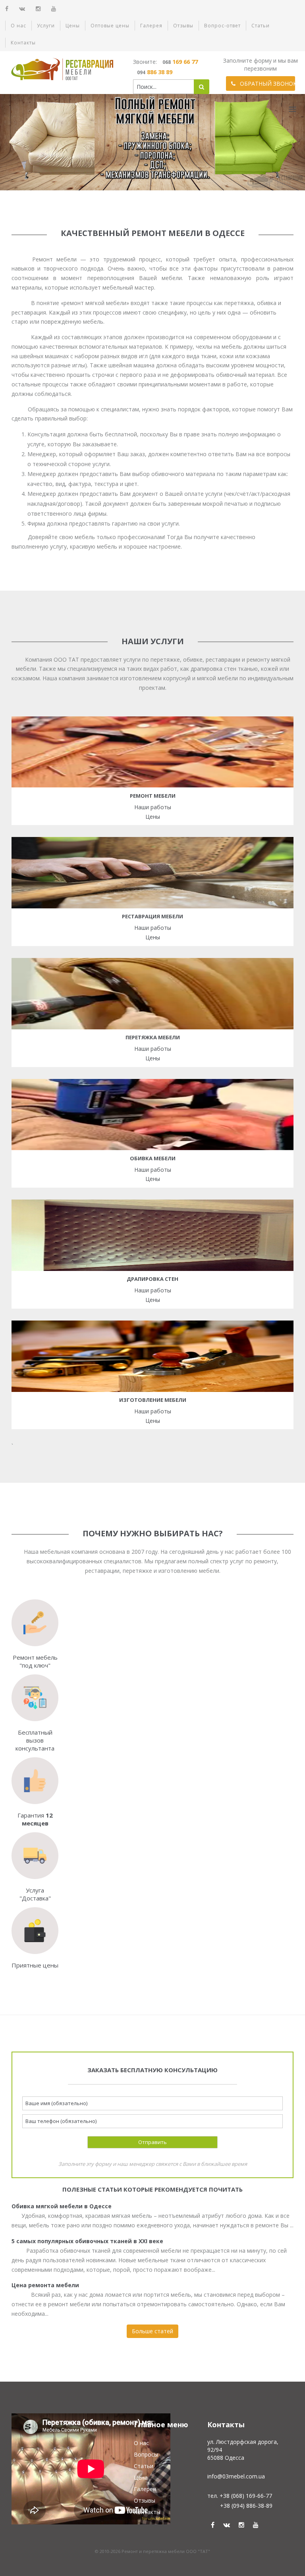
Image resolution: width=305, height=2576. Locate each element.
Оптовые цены (110, 26)
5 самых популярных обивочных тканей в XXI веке (87, 2241)
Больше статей (152, 2331)
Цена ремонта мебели (45, 2285)
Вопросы (146, 2454)
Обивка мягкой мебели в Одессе (62, 2206)
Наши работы (153, 807)
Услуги (46, 26)
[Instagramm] (38, 9)
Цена (141, 2477)
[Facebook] (7, 9)
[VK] (22, 9)
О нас (18, 26)
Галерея (151, 26)
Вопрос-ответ (222, 26)
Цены (73, 26)
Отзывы (183, 26)
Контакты (23, 43)
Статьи (261, 26)
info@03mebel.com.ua (236, 2476)
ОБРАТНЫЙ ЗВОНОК (267, 83)
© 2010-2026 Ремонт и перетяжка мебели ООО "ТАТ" (152, 2551)
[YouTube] (54, 9)
